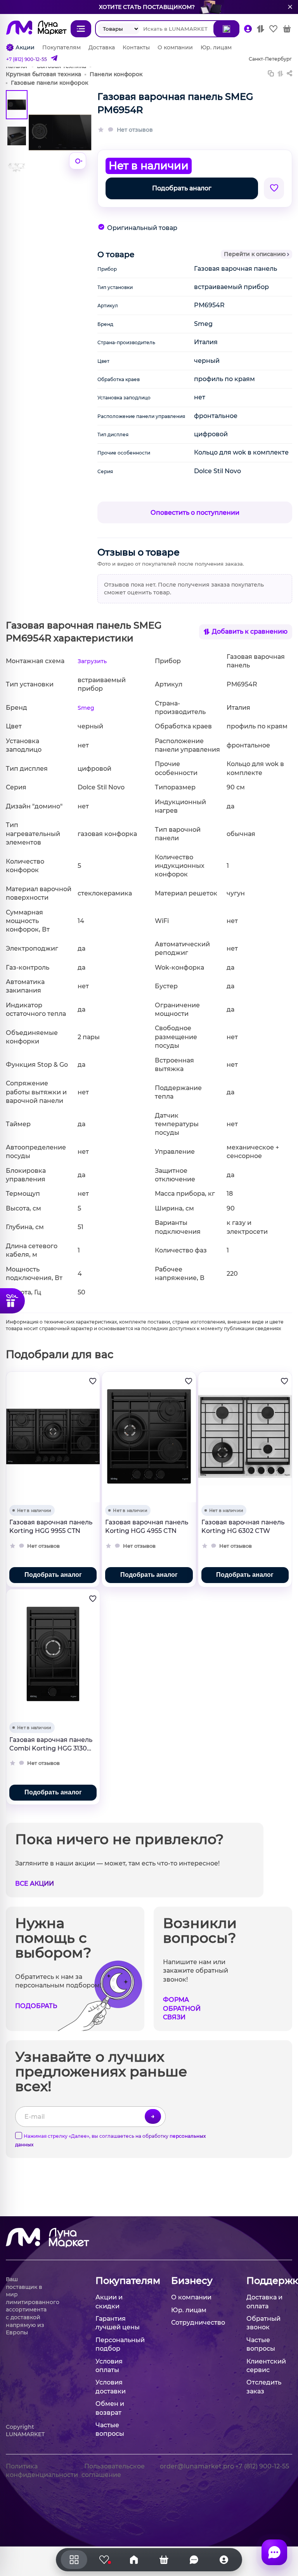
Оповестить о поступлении (195, 513)
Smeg (86, 708)
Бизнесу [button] (192, 2281)
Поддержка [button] (269, 2281)
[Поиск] (226, 29)
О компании (175, 47)
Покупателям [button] (118, 2281)
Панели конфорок (116, 74)
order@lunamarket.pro (197, 2466)
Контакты (136, 47)
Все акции (35, 1884)
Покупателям (62, 47)
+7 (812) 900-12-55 (27, 59)
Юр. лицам (216, 47)
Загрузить (92, 661)
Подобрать (36, 2006)
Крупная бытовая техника (43, 74)
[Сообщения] (274, 2552)
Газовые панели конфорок (49, 83)
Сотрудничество (198, 2323)
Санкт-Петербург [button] (270, 59)
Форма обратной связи (182, 2008)
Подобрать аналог (182, 188)
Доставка (102, 47)
